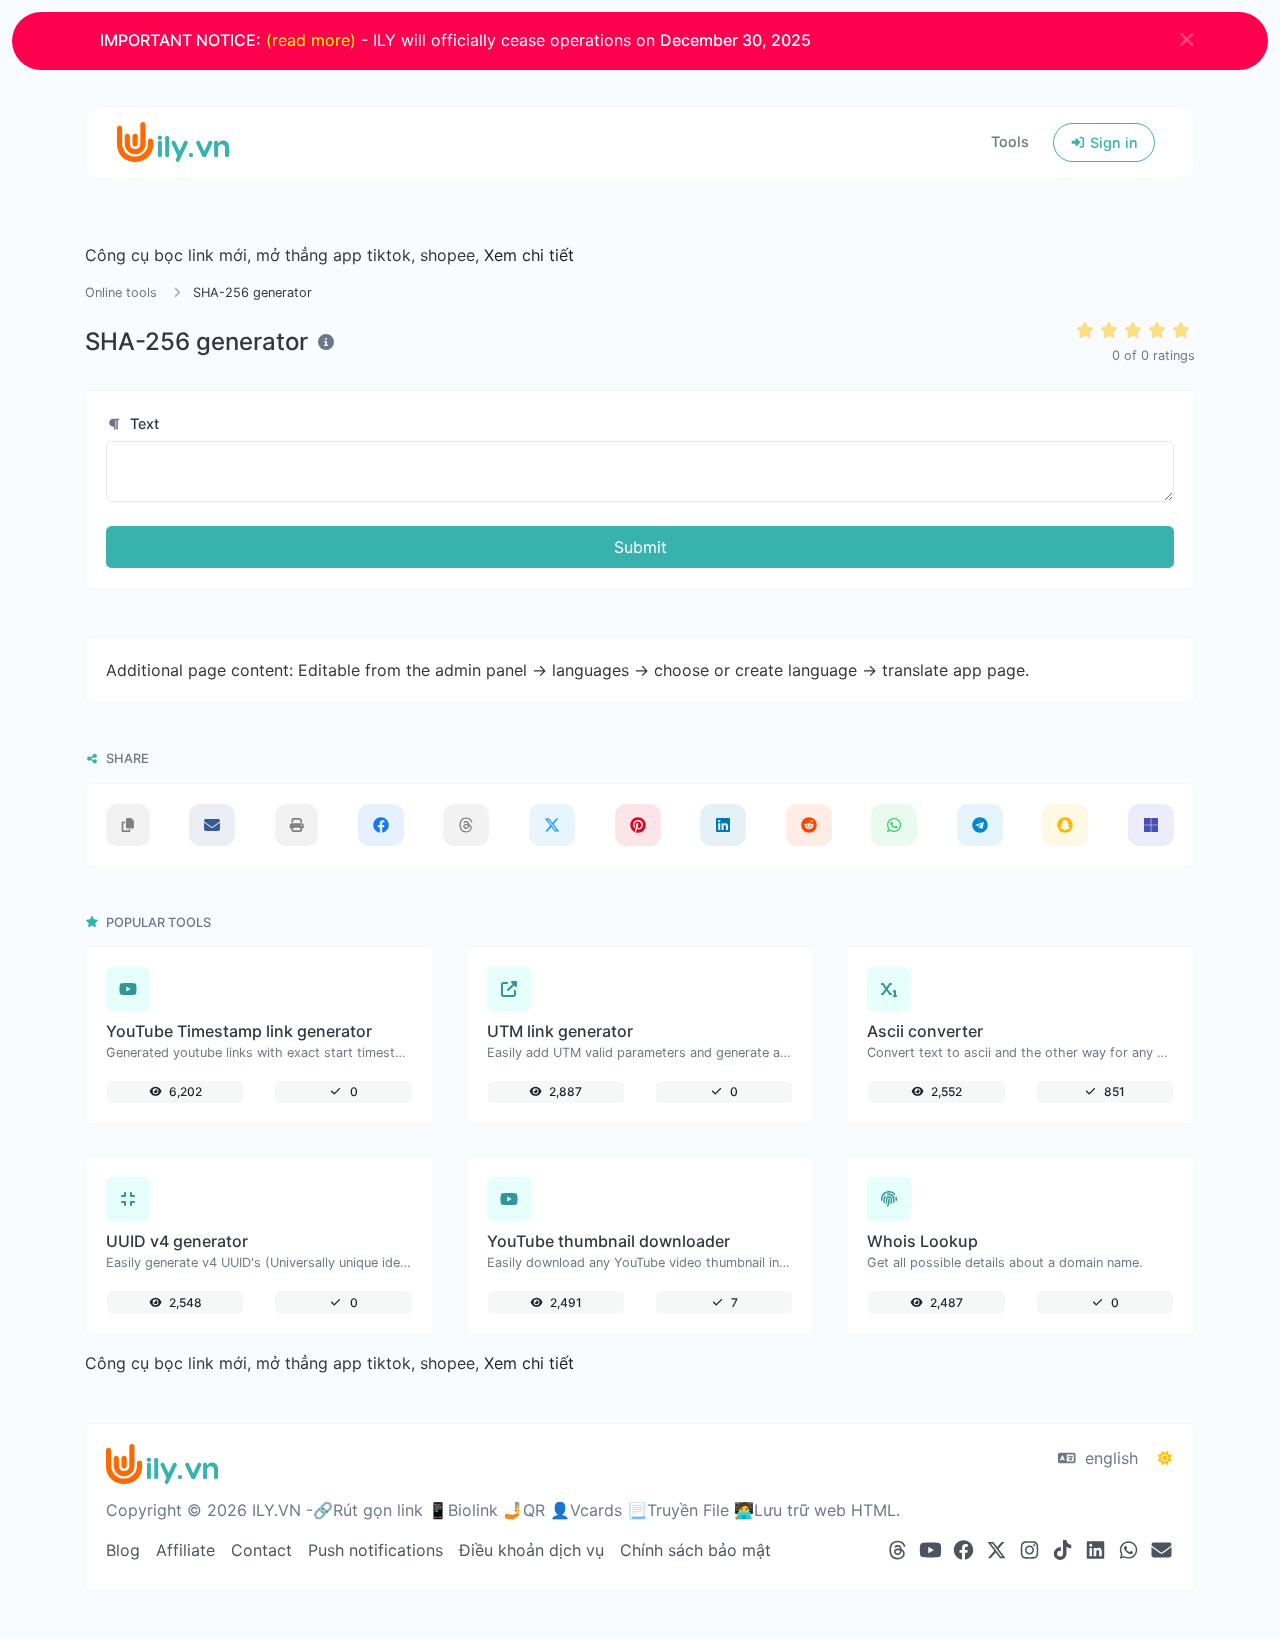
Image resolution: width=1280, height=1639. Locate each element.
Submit (640, 547)
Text (142, 423)
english (1109, 1458)
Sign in (1112, 142)
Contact (261, 1550)
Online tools (121, 292)
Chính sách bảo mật (695, 1550)
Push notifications (375, 1550)
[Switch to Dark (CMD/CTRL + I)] (1165, 1458)
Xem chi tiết (529, 255)
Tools (1010, 141)
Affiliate (185, 1550)
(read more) (311, 40)
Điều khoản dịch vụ (531, 1550)
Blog (123, 1550)
